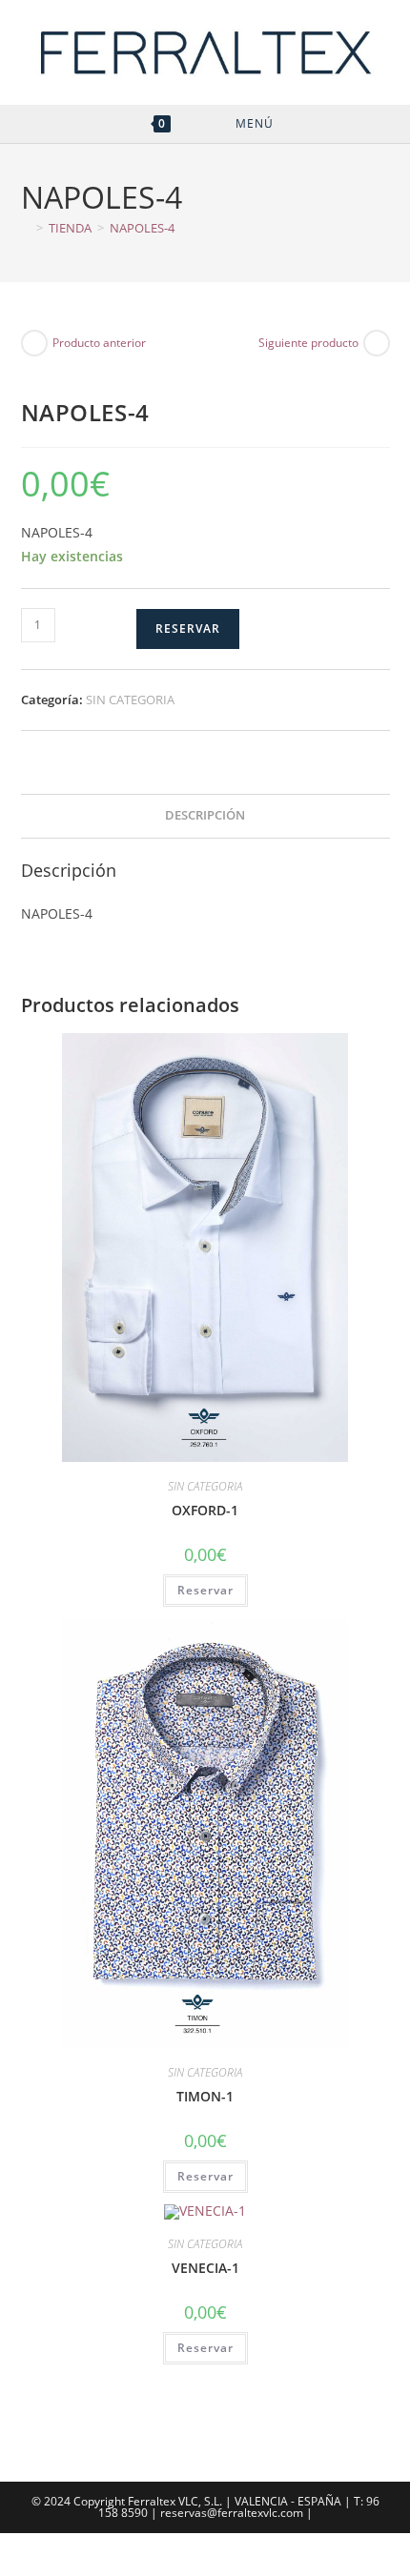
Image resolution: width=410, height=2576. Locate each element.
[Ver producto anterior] (34, 343)
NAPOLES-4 (142, 228)
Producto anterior (99, 343)
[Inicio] (26, 228)
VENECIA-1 (205, 2268)
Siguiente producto (308, 343)
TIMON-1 (205, 2096)
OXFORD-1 (205, 1510)
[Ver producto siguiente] (377, 343)
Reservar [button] (205, 1590)
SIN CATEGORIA (130, 700)
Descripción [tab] (205, 815)
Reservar (188, 629)
